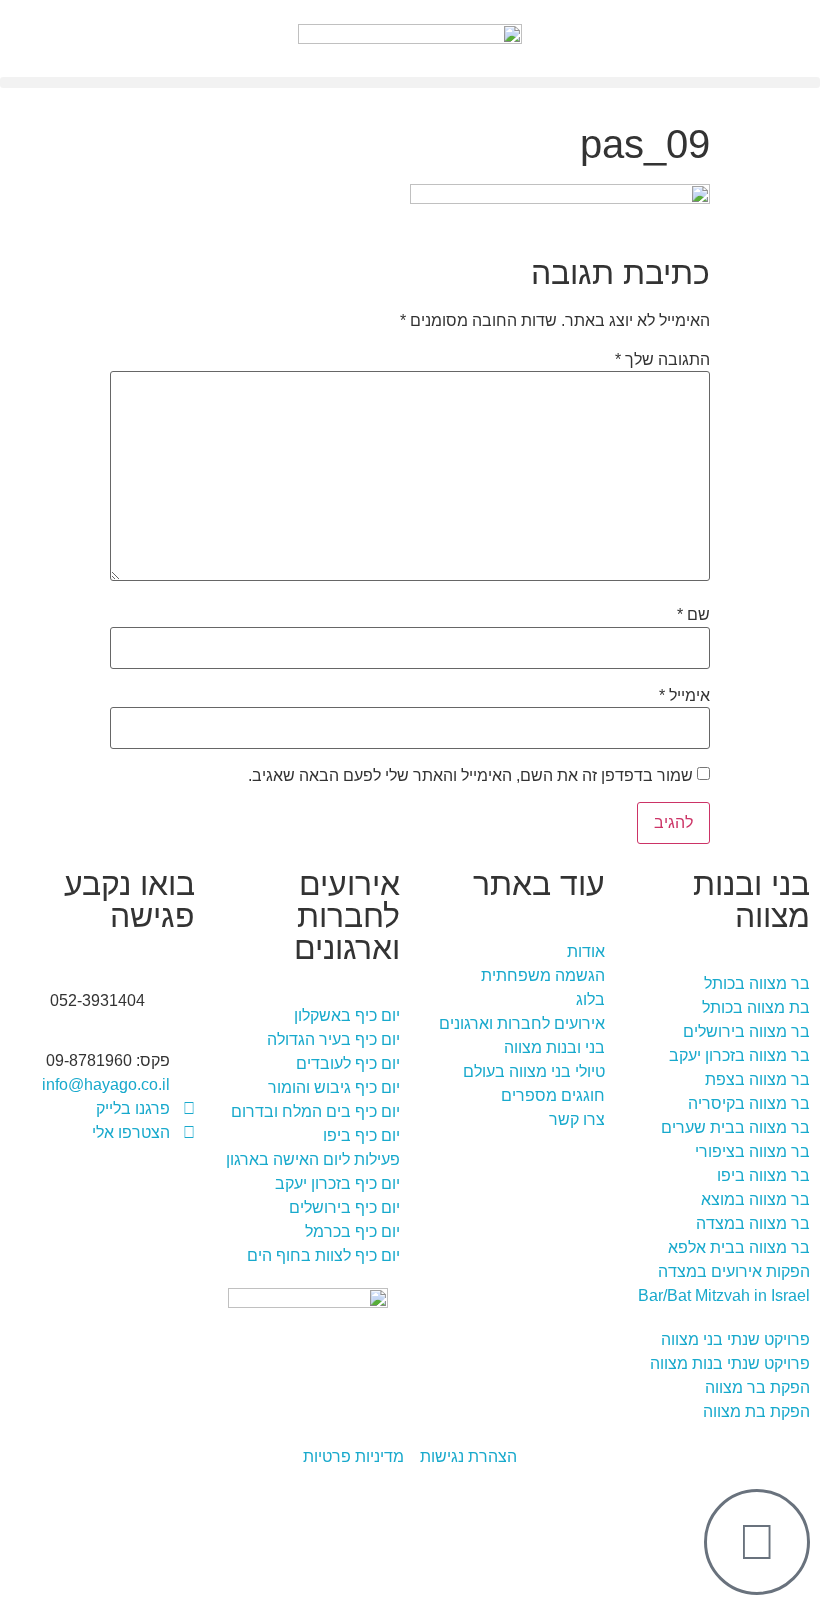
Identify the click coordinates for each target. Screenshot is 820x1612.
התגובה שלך (662, 360)
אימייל (684, 696)
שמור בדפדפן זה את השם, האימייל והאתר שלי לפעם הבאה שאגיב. (470, 776)
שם (693, 615)
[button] (410, 82)
